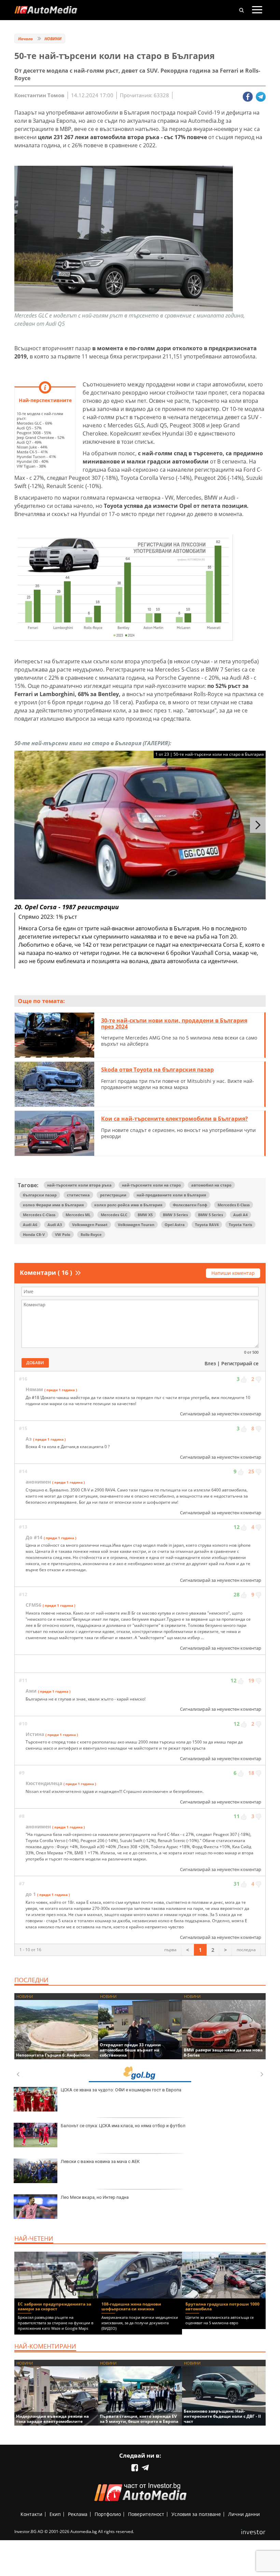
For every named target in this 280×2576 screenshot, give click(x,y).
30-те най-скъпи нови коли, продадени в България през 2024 (174, 1024)
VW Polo (63, 1234)
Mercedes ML (78, 1215)
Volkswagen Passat (90, 1225)
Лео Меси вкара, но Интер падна (95, 2197)
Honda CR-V (34, 1234)
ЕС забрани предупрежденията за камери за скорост (54, 2306)
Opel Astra (175, 1225)
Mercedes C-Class (39, 1215)
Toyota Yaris (240, 1225)
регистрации (113, 1195)
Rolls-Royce (91, 1234)
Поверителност (146, 2514)
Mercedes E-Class (234, 1205)
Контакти (31, 2514)
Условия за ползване (196, 2514)
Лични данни (244, 2514)
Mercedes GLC (114, 1215)
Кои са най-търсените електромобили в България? (174, 1119)
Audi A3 (55, 1225)
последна (246, 1950)
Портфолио (108, 2514)
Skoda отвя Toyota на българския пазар (157, 1070)
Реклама (78, 2514)
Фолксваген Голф (190, 1205)
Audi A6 (30, 1225)
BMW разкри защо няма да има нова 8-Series (223, 2052)
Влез (210, 1363)
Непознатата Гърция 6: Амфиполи (53, 2055)
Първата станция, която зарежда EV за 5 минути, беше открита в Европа (139, 2419)
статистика (78, 1195)
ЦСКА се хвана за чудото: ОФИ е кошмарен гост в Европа (121, 2090)
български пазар (40, 1195)
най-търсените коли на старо (151, 1185)
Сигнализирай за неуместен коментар (221, 1414)
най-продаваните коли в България (171, 1195)
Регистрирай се (240, 1363)
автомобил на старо (211, 1185)
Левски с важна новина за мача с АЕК (100, 2161)
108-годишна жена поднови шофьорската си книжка (131, 2306)
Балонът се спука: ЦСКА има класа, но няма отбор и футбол (123, 2126)
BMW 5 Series (211, 1215)
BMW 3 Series (175, 1215)
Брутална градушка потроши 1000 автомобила (222, 2306)
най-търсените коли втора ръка (79, 1185)
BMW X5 (145, 1215)
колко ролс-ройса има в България (128, 1205)
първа (170, 1950)
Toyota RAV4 (207, 1225)
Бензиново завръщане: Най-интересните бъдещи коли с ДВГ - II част (222, 2416)
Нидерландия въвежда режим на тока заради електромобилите (52, 2419)
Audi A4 (240, 1215)
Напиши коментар (233, 1273)
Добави (35, 1363)
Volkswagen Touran (136, 1225)
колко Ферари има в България (53, 1205)
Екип (55, 2514)
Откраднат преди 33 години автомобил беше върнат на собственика (130, 2050)
